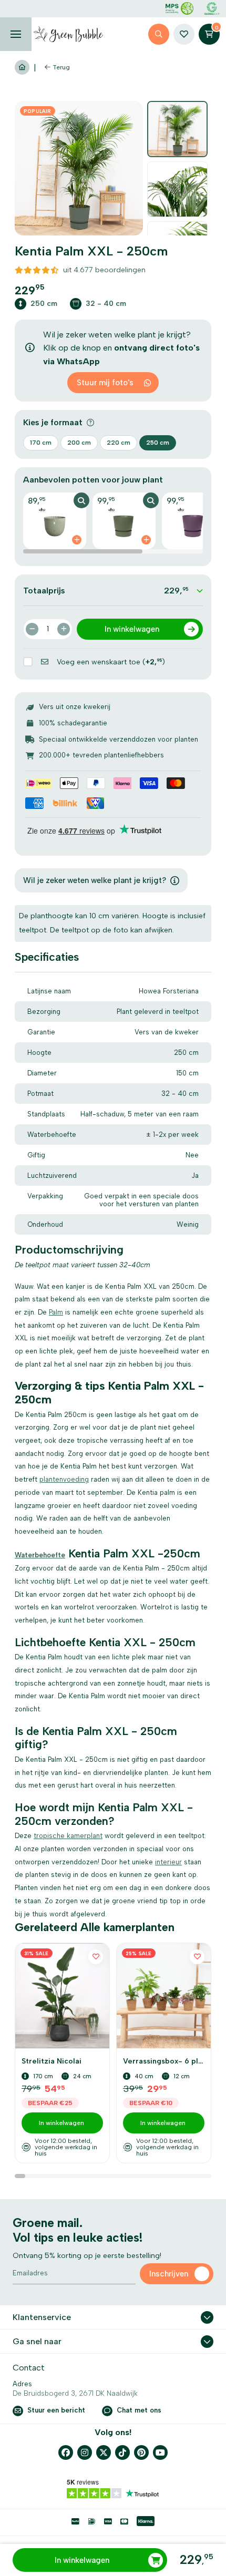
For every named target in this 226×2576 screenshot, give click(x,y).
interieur (168, 1862)
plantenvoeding (64, 1479)
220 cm (119, 443)
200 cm (79, 443)
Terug (61, 67)
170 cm (41, 443)
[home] (68, 34)
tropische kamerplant (68, 1836)
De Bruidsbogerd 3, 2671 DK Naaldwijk (75, 2393)
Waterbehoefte (40, 1555)
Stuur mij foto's (105, 383)
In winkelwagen (82, 2560)
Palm (56, 1312)
